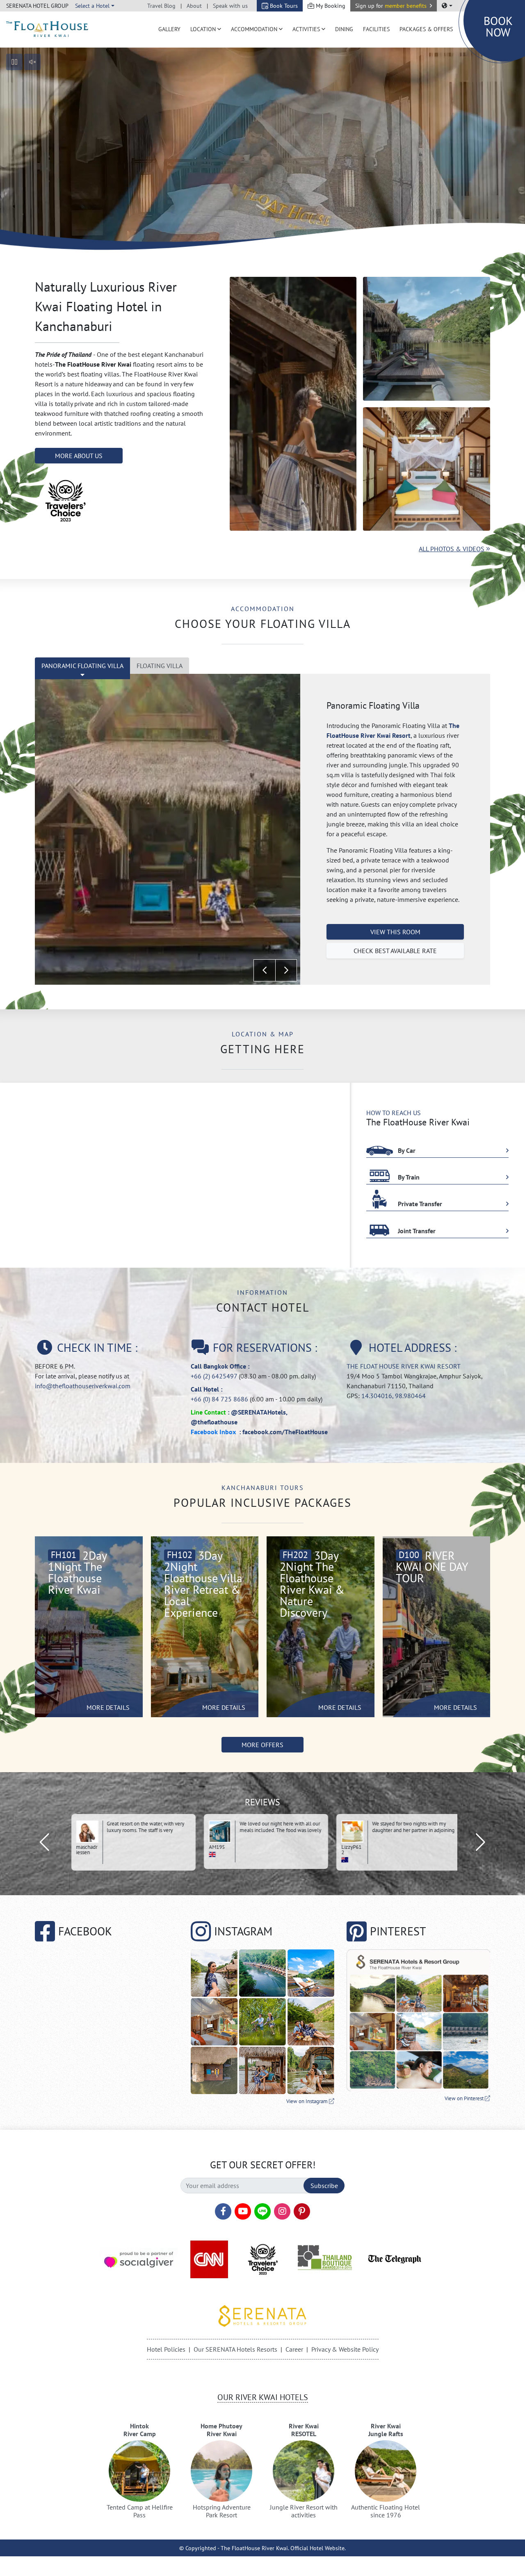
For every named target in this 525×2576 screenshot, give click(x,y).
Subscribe (324, 2186)
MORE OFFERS (262, 1745)
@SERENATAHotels (258, 1412)
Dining (344, 29)
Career (294, 2349)
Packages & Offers (426, 29)
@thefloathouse (214, 1422)
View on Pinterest (465, 2098)
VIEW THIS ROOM (395, 932)
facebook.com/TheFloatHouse (285, 1432)
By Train (408, 1177)
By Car (406, 1150)
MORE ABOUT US (79, 456)
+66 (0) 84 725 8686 (219, 1399)
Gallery (169, 29)
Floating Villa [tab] (160, 666)
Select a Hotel (92, 6)
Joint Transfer (416, 1231)
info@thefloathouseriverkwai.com (83, 1386)
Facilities (376, 29)
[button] (394, 6)
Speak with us (230, 6)
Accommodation (254, 29)
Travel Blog (161, 6)
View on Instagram (308, 2101)
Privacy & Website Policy (345, 2349)
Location (203, 29)
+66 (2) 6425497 (214, 1376)
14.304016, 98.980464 (394, 1396)
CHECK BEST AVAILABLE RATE (395, 951)
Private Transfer (419, 1204)
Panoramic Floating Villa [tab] (82, 666)
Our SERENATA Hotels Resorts (235, 2349)
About (194, 6)
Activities (306, 29)
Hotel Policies (166, 2349)
